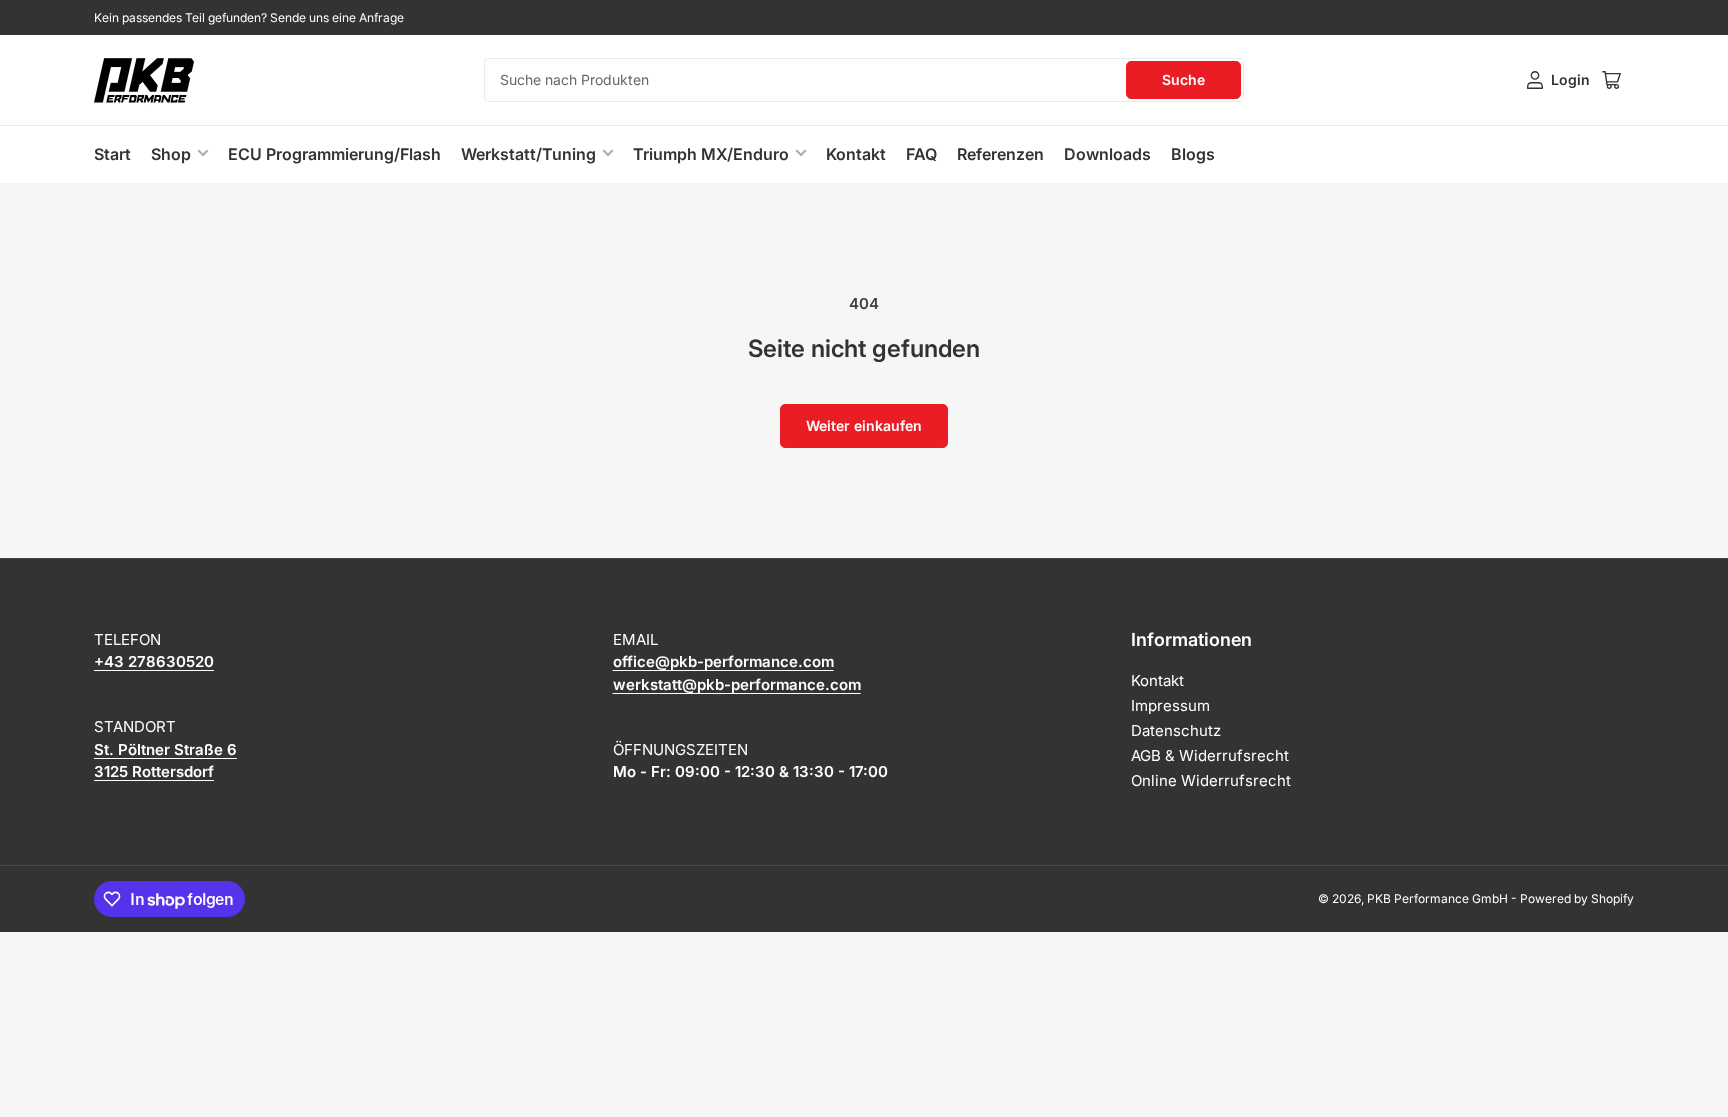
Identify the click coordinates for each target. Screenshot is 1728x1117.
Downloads (1107, 154)
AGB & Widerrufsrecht (1210, 755)
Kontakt (856, 154)
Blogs (1193, 154)
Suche (1183, 79)
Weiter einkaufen (864, 425)
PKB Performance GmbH (1437, 898)
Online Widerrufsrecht (1211, 780)
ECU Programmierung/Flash (334, 154)
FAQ (921, 154)
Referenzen (1000, 154)
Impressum (1170, 705)
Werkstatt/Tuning (528, 154)
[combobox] (864, 80)
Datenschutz (1176, 730)
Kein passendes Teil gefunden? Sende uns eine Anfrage (249, 17)
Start (112, 154)
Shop (171, 154)
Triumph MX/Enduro (711, 154)
